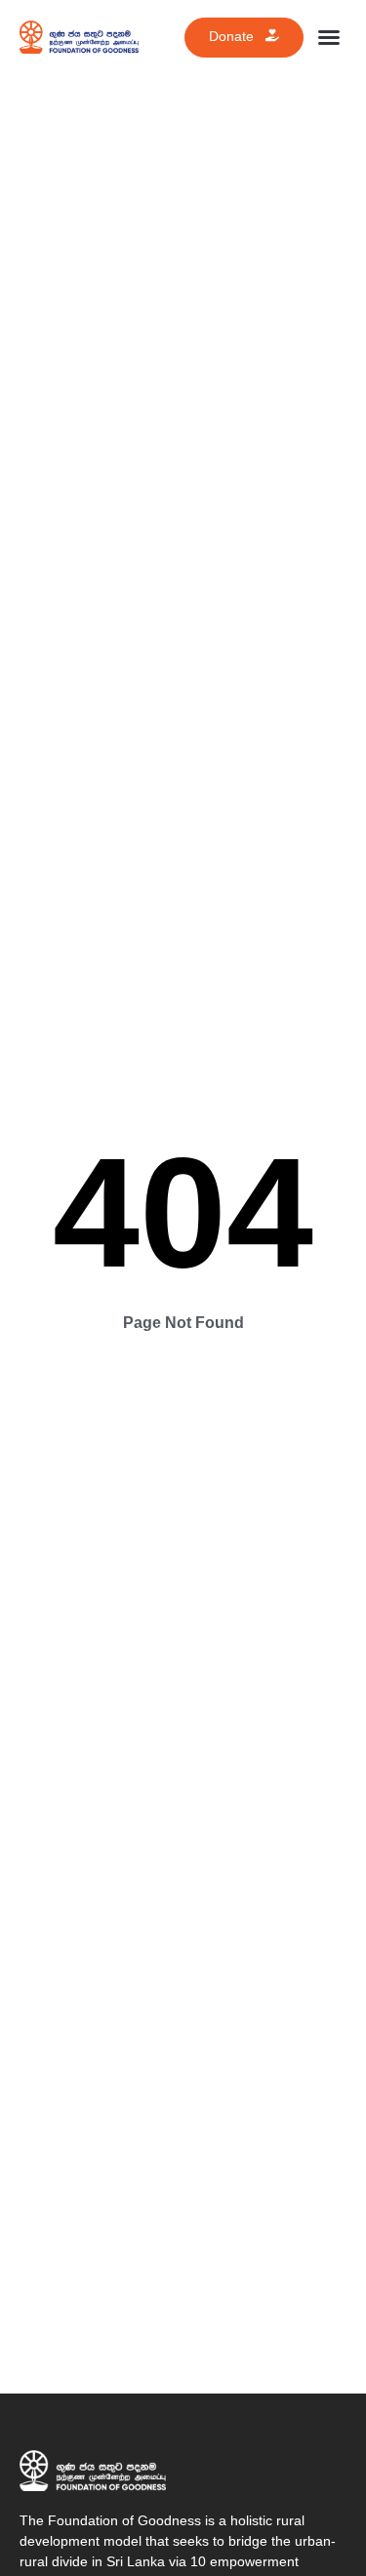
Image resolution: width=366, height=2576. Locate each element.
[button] (329, 37)
